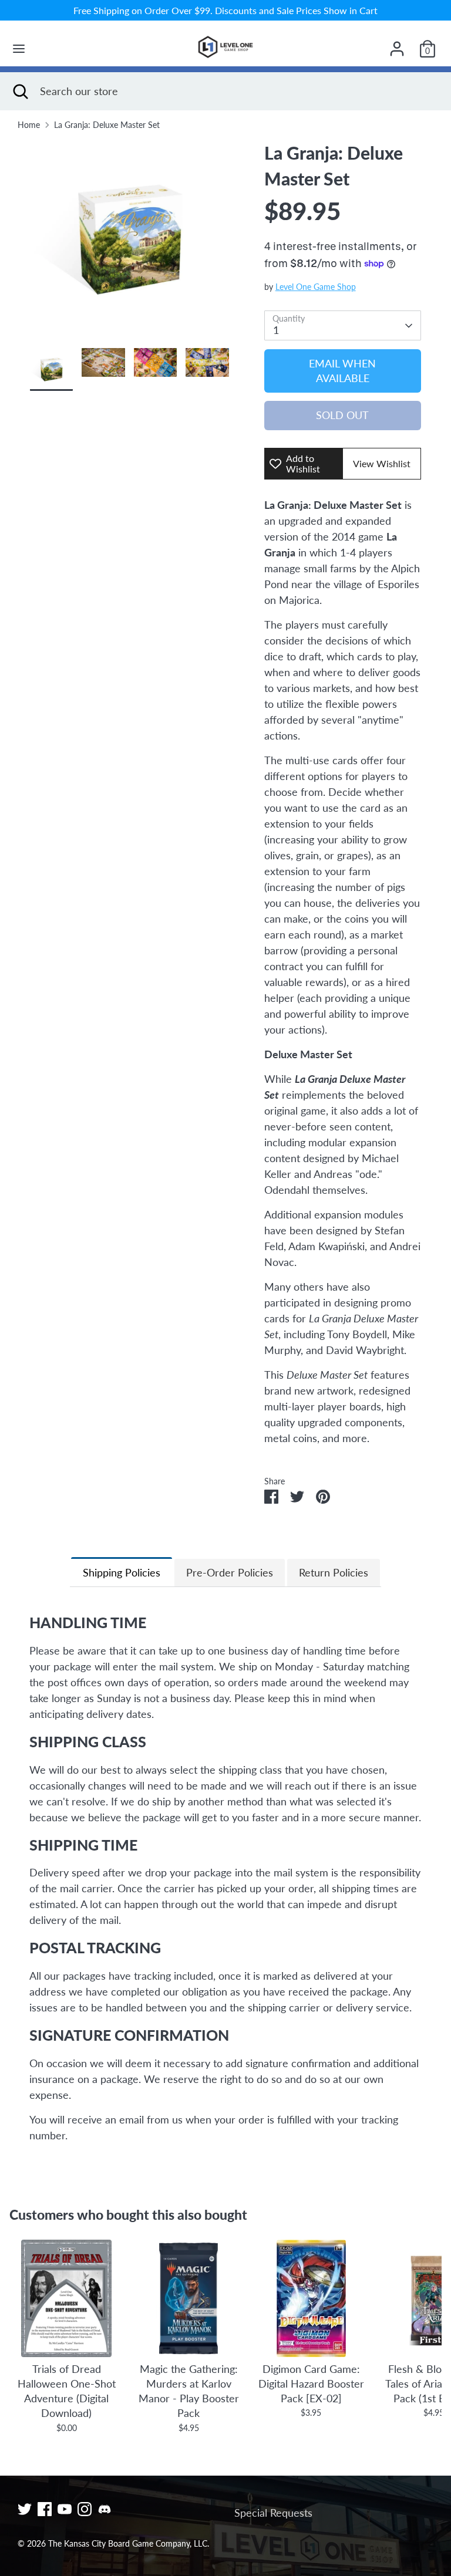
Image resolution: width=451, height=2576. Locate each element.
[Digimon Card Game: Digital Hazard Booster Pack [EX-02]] (311, 2298)
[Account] (397, 45)
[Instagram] (85, 2509)
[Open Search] (20, 91)
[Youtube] (65, 2509)
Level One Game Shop (316, 287)
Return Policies (334, 1572)
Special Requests (273, 2513)
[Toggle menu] (19, 48)
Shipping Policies (122, 1572)
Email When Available (342, 371)
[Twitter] (25, 2509)
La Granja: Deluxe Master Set (107, 125)
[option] (129, 244)
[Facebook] (45, 2509)
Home (29, 125)
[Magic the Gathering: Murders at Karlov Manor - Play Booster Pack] (189, 2298)
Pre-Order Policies (230, 1572)
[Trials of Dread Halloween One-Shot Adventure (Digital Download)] (66, 2298)
